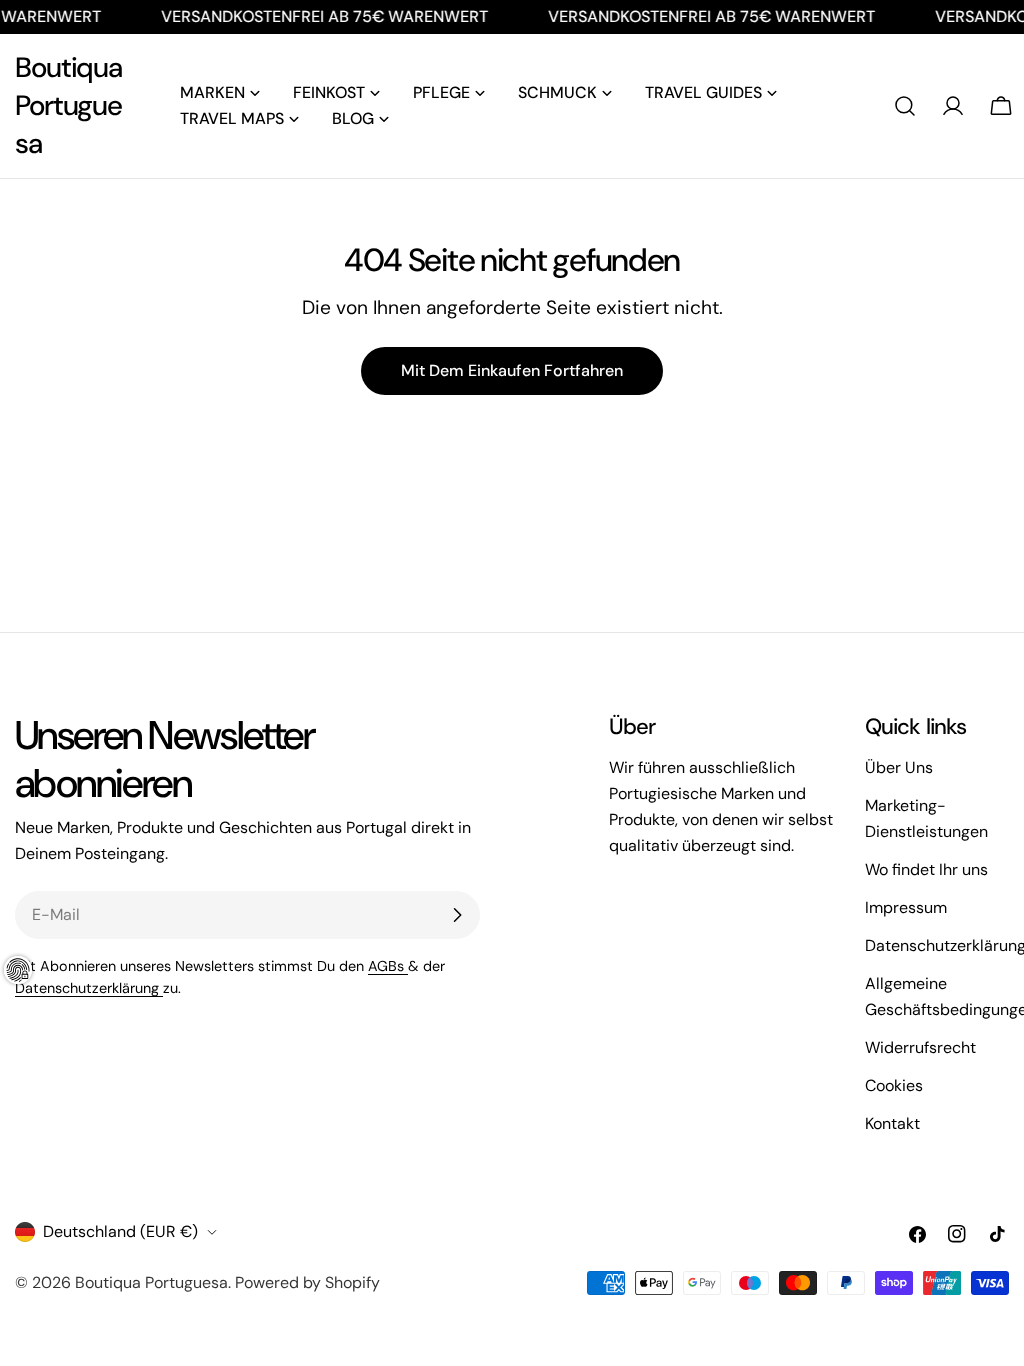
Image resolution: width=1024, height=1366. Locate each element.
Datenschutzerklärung (89, 988)
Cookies (894, 1085)
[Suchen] (905, 106)
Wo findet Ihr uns (926, 869)
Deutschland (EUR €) (120, 1231)
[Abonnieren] (457, 915)
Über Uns (899, 767)
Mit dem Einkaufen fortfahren (512, 370)
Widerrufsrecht (920, 1047)
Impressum (906, 907)
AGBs (388, 966)
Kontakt (892, 1123)
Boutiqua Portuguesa (68, 105)
